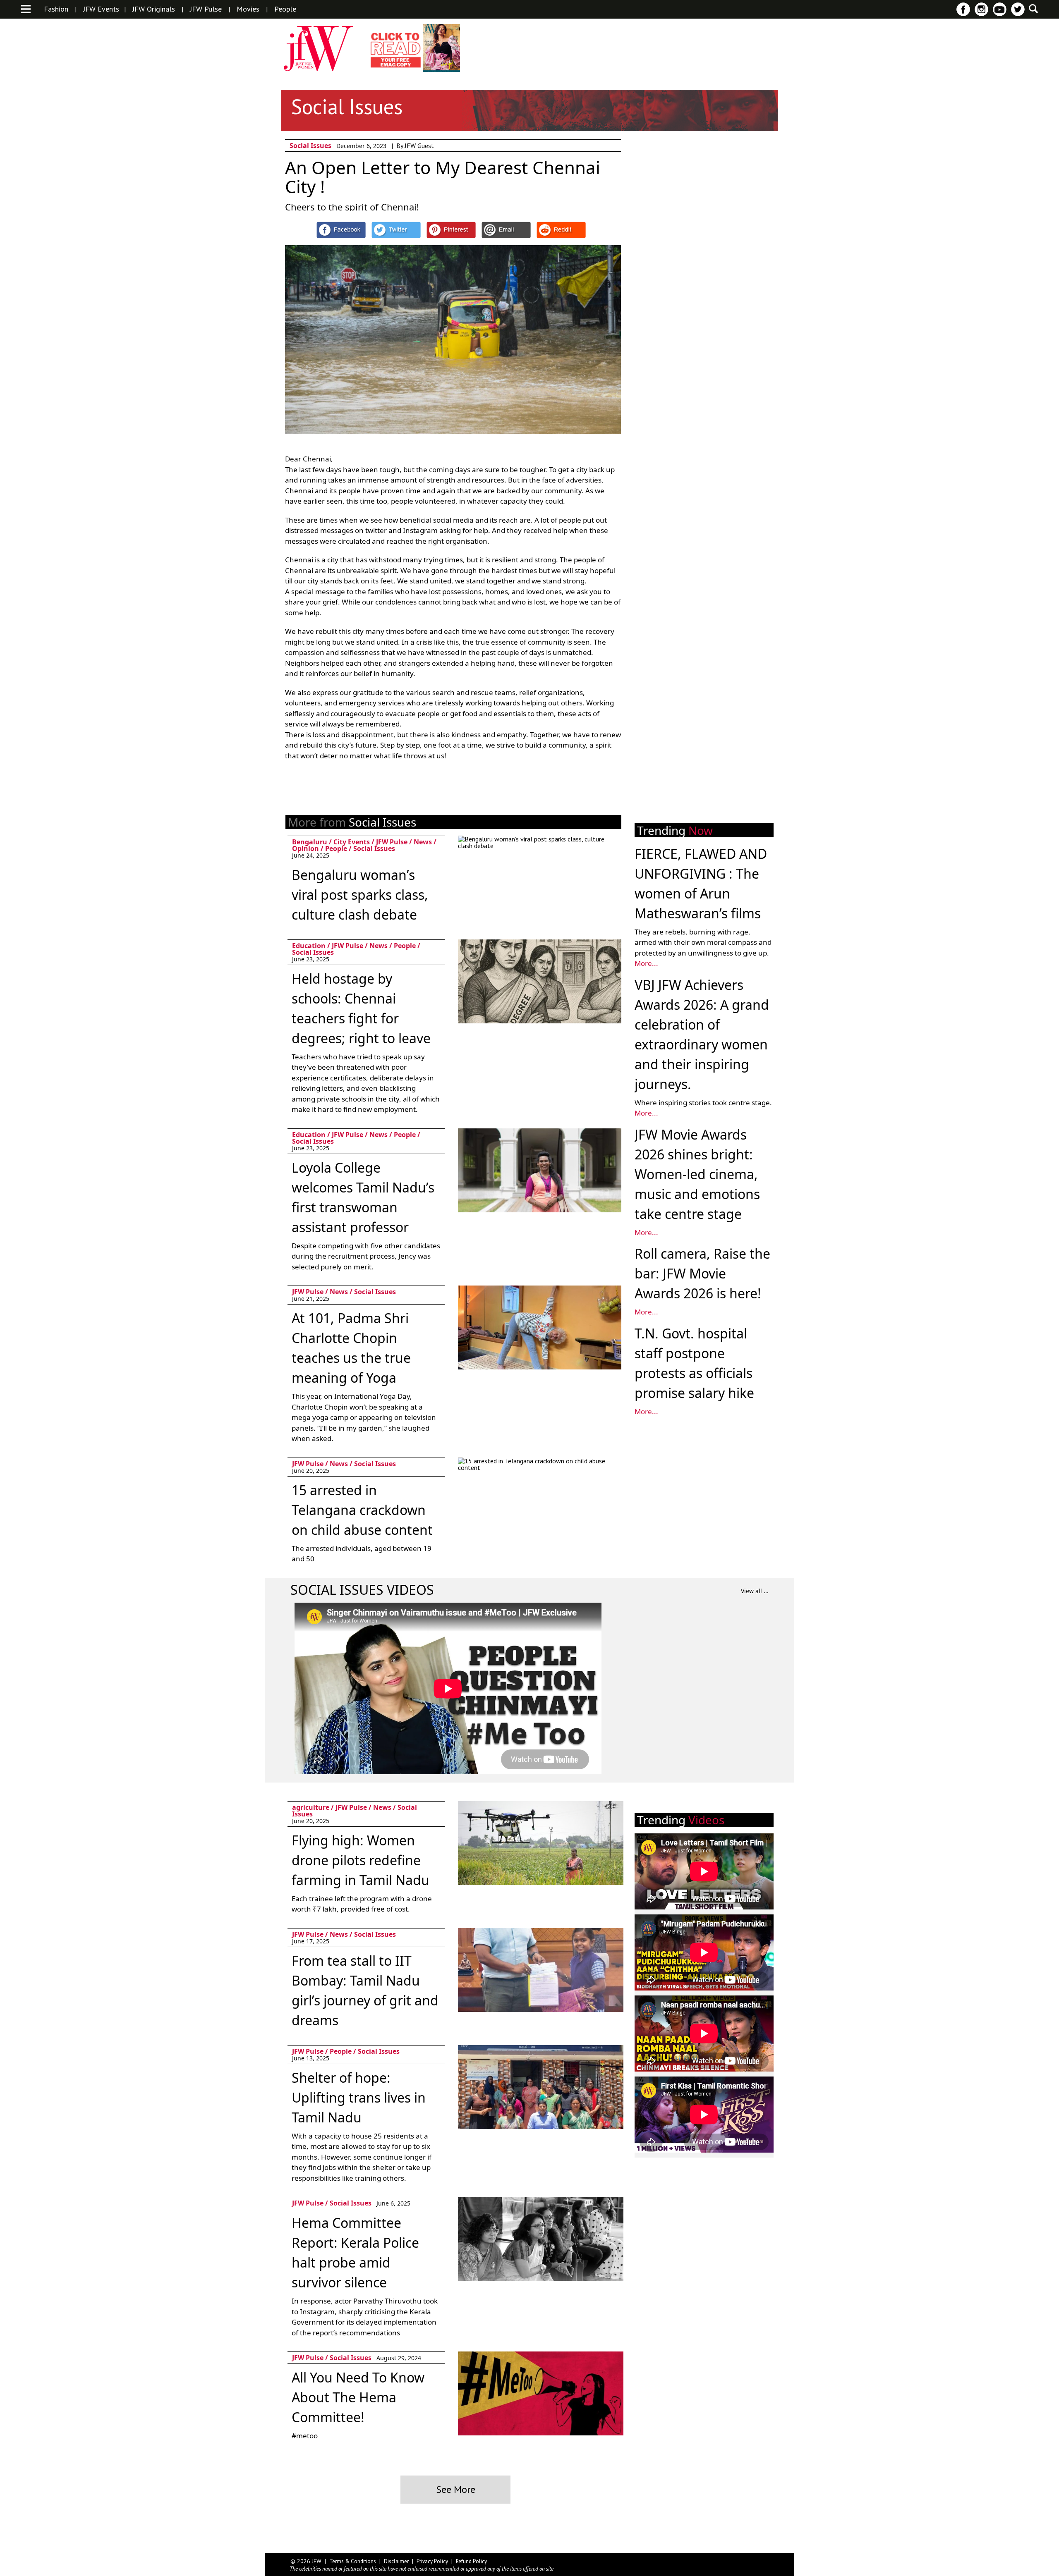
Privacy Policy (432, 2561)
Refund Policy (471, 2561)
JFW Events (101, 9)
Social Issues (310, 146)
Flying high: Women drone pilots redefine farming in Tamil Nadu (361, 1860)
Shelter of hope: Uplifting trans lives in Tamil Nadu (359, 2097)
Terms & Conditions (353, 2561)
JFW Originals (154, 9)
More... (646, 963)
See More (456, 2489)
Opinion (305, 848)
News (423, 842)
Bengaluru (310, 842)
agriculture (311, 1807)
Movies (248, 9)
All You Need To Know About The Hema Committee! (358, 2397)
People (285, 9)
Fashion (56, 9)
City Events (352, 842)
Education (309, 946)
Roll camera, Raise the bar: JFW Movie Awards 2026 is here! (702, 1273)
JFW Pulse (206, 9)
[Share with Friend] (506, 230)
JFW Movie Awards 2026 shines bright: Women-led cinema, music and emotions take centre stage (697, 1174)
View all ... (755, 1591)
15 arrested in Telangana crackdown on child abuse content (362, 1510)
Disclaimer (396, 2561)
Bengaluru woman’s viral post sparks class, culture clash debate (360, 895)
